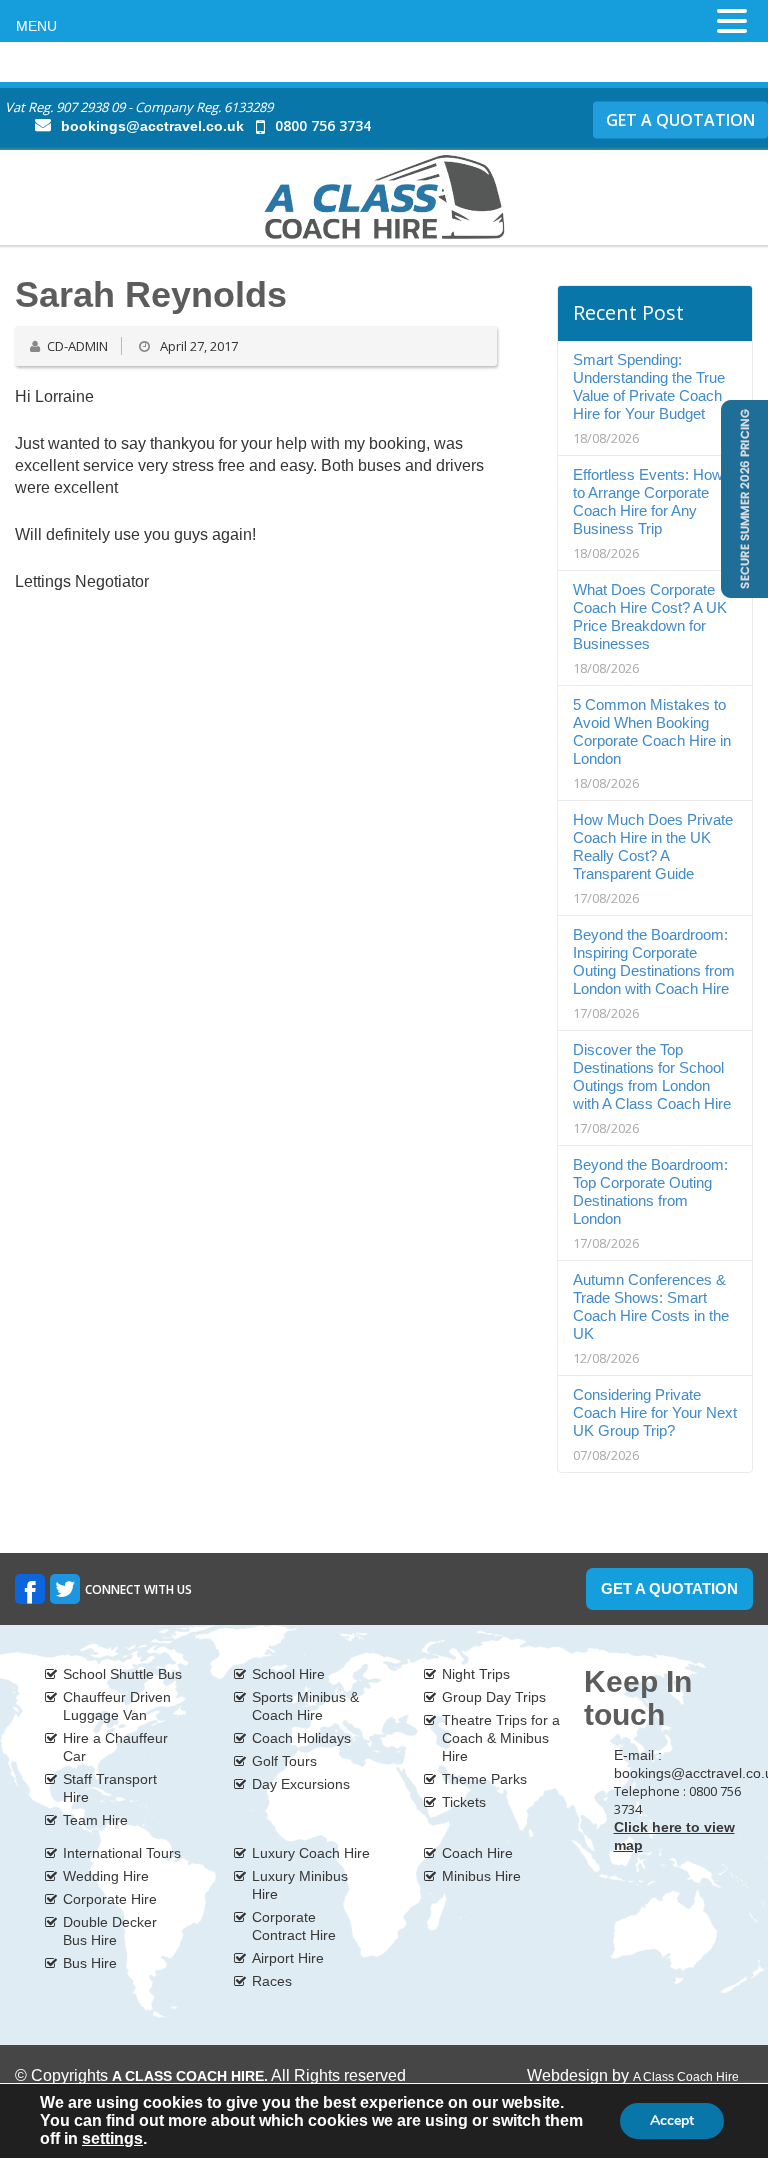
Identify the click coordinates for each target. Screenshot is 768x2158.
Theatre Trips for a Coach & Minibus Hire (501, 1738)
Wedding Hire (106, 1876)
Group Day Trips (494, 1697)
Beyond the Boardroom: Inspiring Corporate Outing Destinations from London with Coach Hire (654, 961)
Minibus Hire (481, 1876)
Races (272, 1981)
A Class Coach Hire (686, 2077)
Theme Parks (484, 1779)
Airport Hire (288, 1958)
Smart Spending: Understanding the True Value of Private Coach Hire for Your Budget (649, 386)
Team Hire (95, 1820)
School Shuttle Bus (122, 1674)
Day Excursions (301, 1784)
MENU (36, 26)
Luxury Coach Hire (311, 1853)
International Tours (122, 1853)
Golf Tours (284, 1761)
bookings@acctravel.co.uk (152, 126)
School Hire (288, 1674)
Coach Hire (477, 1853)
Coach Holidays (301, 1738)
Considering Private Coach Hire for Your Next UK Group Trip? (655, 1412)
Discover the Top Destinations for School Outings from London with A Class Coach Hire (652, 1076)
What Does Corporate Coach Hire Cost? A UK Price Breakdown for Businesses (650, 616)
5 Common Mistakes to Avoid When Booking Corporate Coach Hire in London (652, 731)
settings (112, 2138)
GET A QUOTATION (680, 119)
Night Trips (476, 1674)
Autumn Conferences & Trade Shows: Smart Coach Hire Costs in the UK (651, 1306)
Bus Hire (90, 1963)
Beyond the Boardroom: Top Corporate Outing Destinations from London (650, 1191)
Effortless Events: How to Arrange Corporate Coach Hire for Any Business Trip (648, 501)
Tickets (464, 1802)
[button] (732, 21)
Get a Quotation (669, 1588)
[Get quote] (742, 497)
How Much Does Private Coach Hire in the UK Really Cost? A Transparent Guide (653, 846)
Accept (672, 2120)
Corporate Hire (110, 1899)
